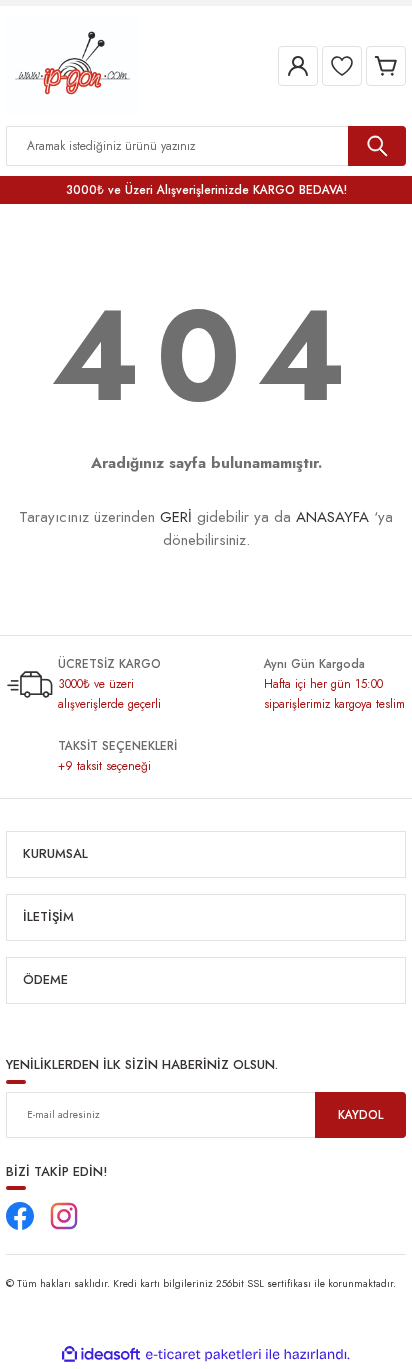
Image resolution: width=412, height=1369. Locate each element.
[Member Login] (298, 66)
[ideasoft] (101, 1355)
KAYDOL (360, 1114)
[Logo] (72, 64)
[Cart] (386, 66)
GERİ (176, 517)
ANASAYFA (332, 517)
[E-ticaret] (203, 1354)
